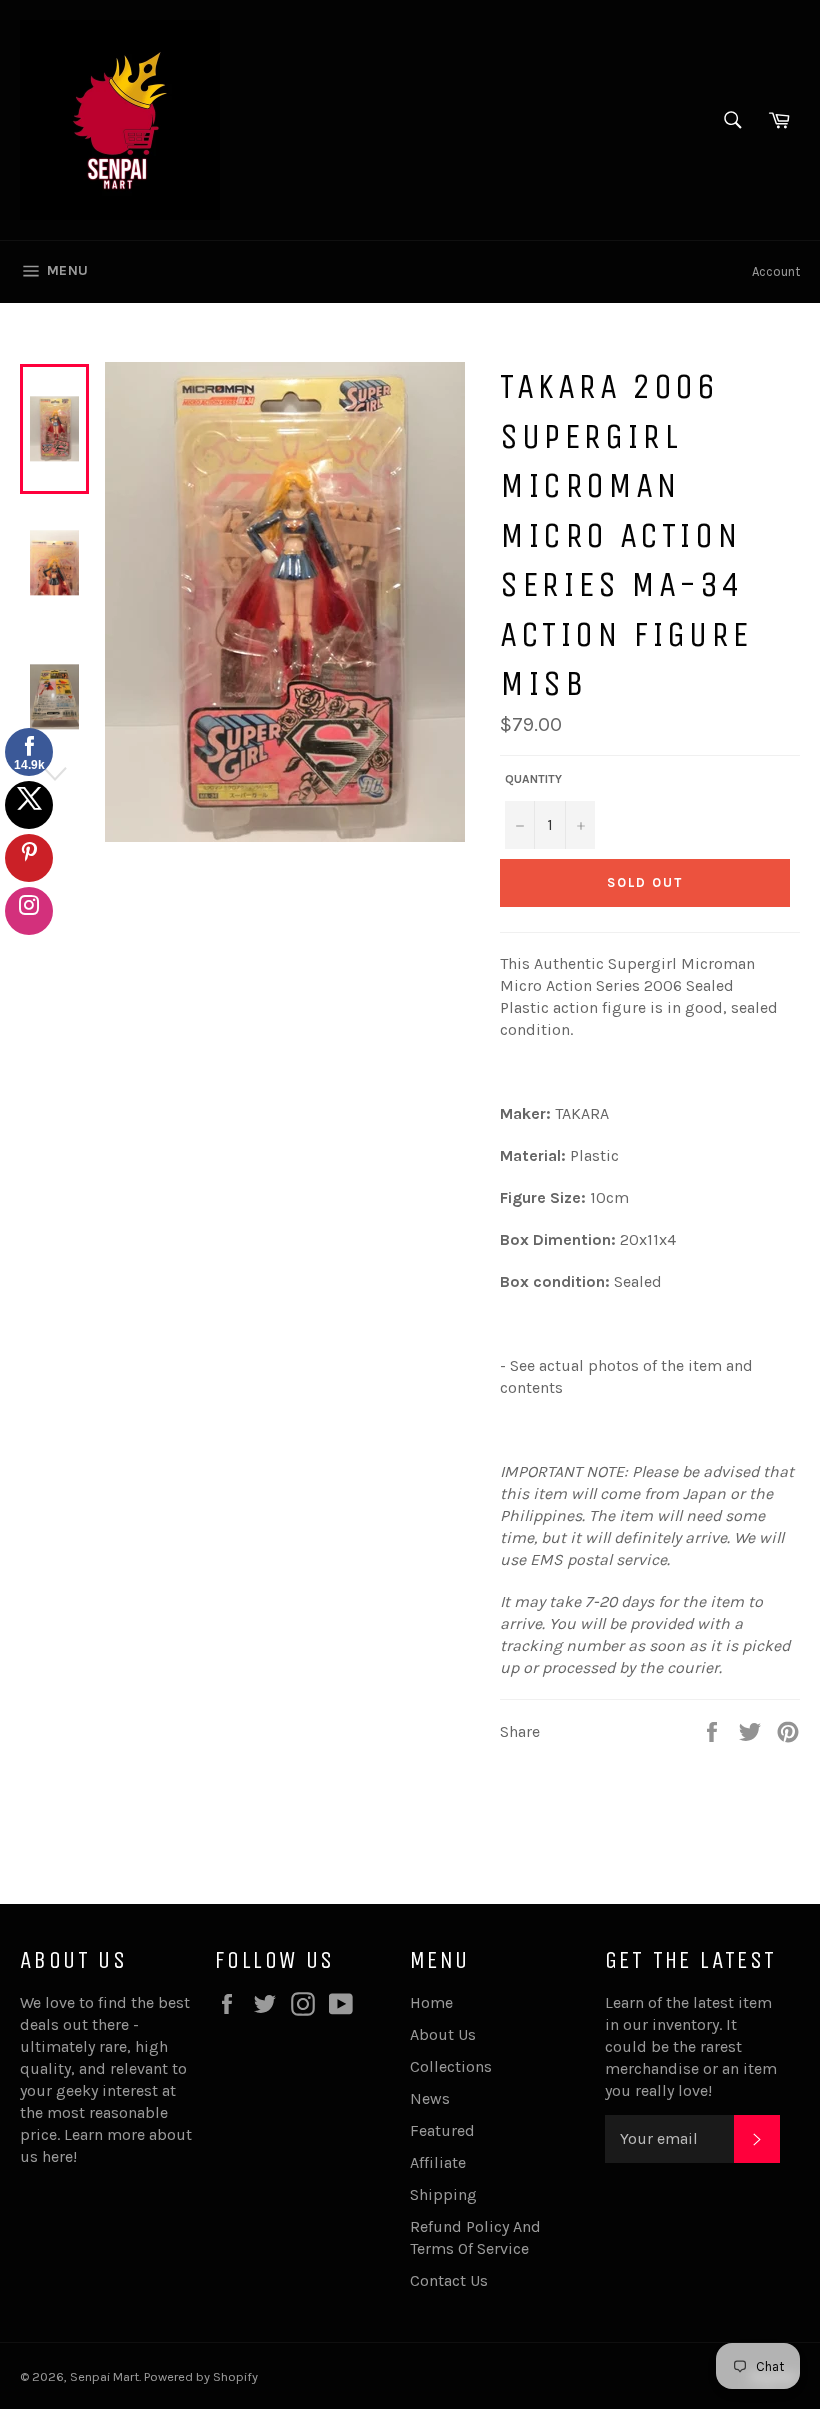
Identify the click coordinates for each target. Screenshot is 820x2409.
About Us (443, 2034)
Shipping (443, 2194)
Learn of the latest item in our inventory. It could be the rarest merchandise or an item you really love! (691, 2046)
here (57, 2156)
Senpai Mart (104, 2376)
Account (776, 271)
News (430, 2098)
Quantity (533, 779)
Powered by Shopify (201, 2376)
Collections (451, 2066)
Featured (442, 2130)
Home (431, 2002)
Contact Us (449, 2280)
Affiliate (438, 2162)
